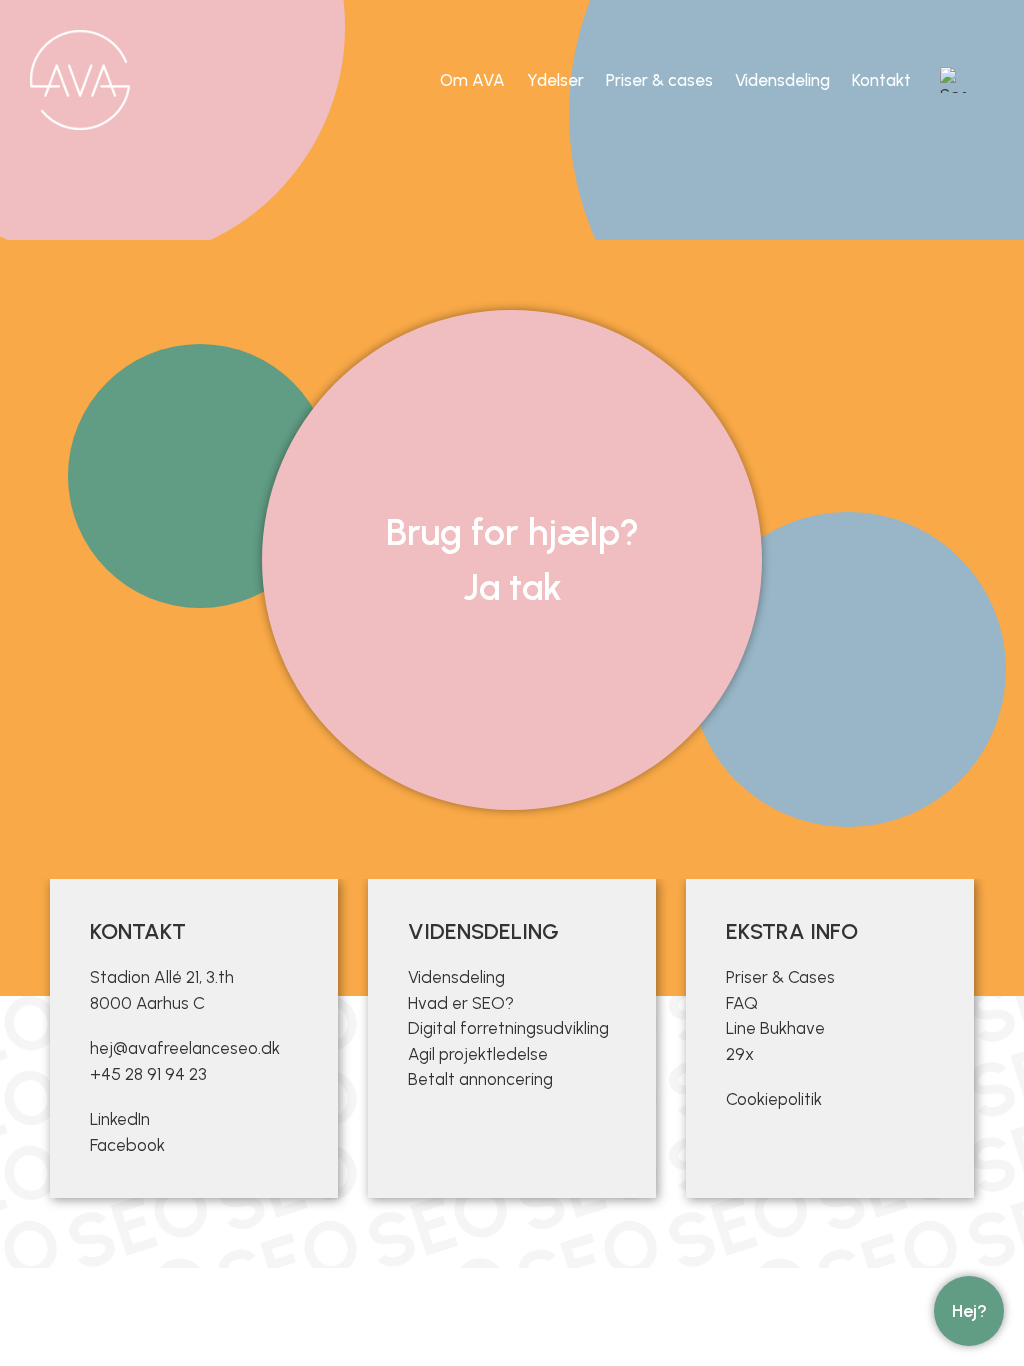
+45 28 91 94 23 (148, 1074)
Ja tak (512, 587)
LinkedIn (120, 1119)
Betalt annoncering (480, 1079)
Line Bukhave (775, 1028)
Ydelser (555, 80)
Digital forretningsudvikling (508, 1028)
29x (740, 1054)
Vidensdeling (782, 80)
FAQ (742, 1003)
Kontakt (881, 80)
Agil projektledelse (478, 1054)
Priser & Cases (780, 977)
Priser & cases (659, 80)
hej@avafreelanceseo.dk (185, 1048)
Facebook (127, 1145)
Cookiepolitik (774, 1099)
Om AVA (472, 80)
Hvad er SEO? (461, 1003)
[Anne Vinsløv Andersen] (80, 80)
